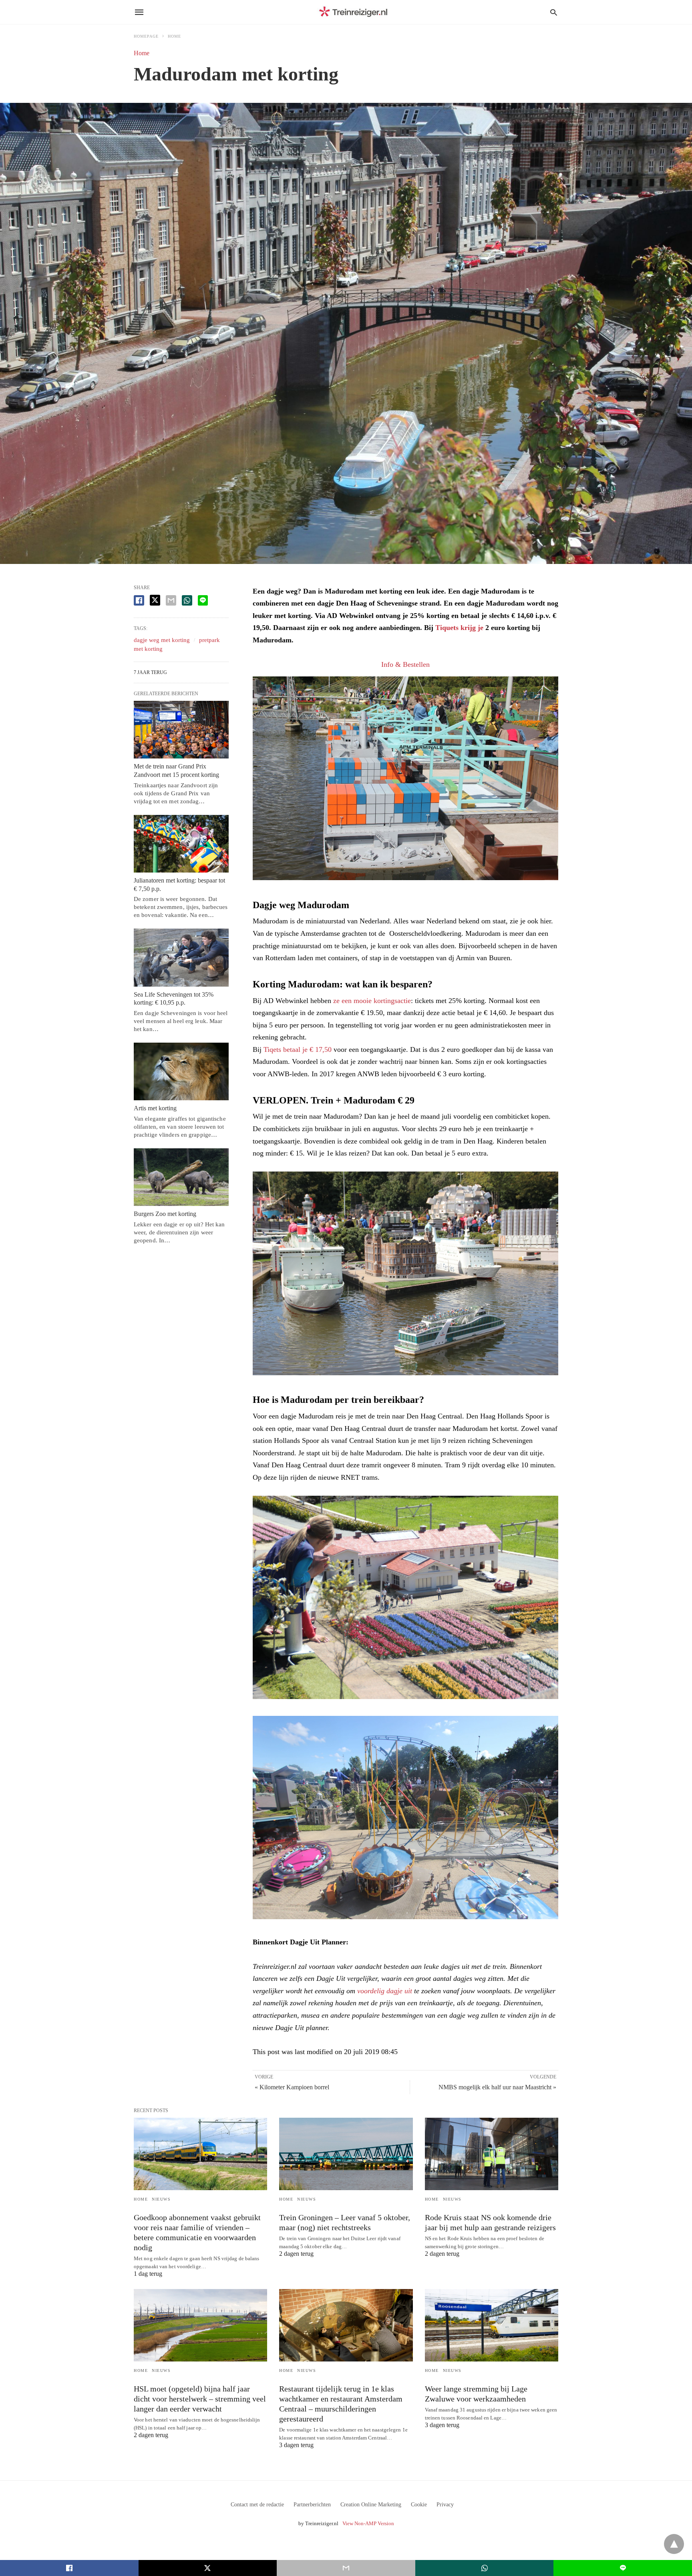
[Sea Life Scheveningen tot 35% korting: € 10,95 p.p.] (181, 957)
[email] (346, 2568)
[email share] (171, 600)
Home (174, 36)
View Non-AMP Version (368, 2523)
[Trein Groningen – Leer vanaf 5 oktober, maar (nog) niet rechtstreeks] (346, 2154)
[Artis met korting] (181, 1071)
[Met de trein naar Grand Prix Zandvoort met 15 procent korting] (181, 730)
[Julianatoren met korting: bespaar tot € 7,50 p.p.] (181, 844)
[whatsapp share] (187, 600)
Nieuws (161, 2199)
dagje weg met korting (162, 640)
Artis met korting (155, 1108)
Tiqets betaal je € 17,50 (298, 1049)
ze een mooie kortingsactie (372, 1001)
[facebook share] (139, 600)
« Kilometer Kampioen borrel (292, 2087)
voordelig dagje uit (385, 1991)
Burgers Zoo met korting (165, 1214)
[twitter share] (155, 600)
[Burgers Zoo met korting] (181, 1177)
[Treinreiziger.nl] (355, 12)
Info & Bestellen (405, 664)
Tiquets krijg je (459, 628)
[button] (405, 778)
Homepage (146, 36)
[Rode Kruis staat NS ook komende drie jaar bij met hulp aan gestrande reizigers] (492, 2154)
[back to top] (674, 2544)
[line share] (203, 600)
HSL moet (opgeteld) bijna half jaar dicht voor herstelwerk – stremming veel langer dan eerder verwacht (200, 2399)
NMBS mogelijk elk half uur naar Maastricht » (497, 2087)
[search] (554, 12)
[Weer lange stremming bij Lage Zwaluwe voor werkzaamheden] (492, 2325)
